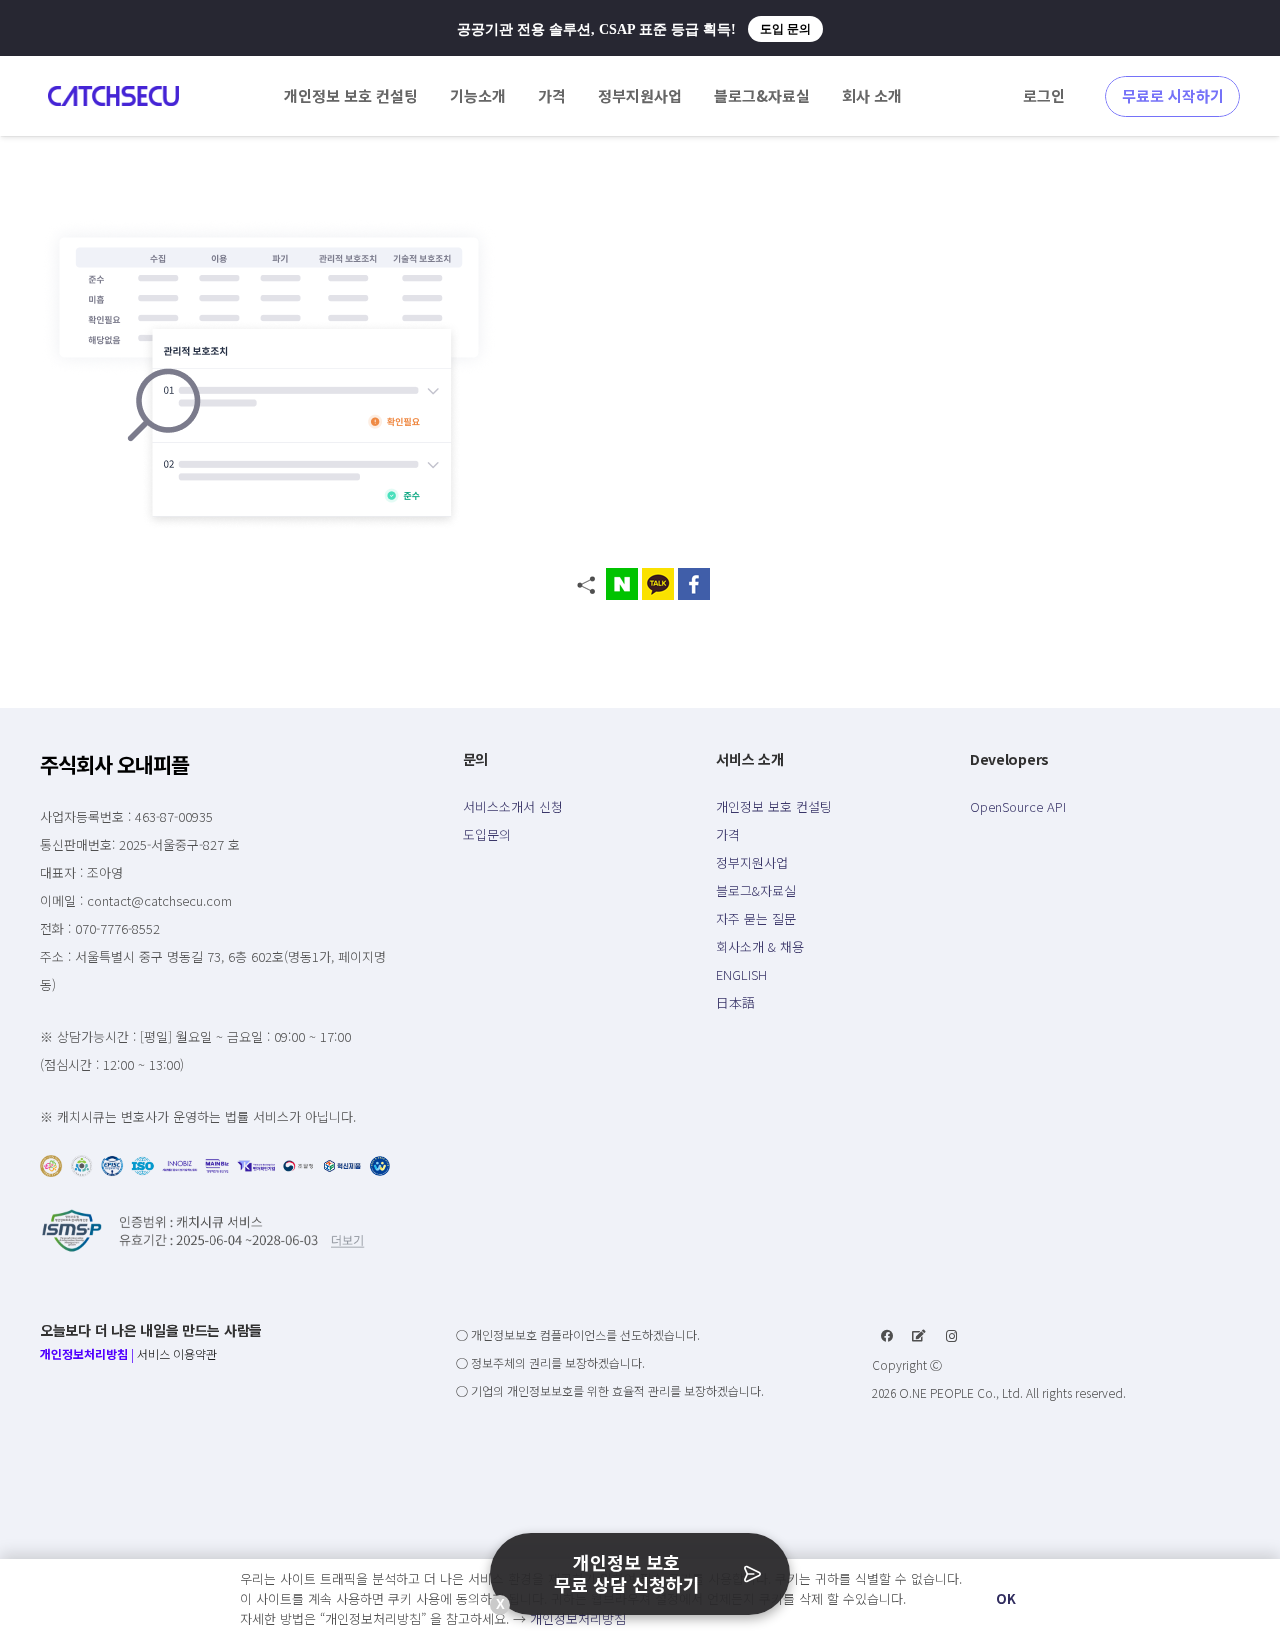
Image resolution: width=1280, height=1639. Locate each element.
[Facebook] (887, 1336)
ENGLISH (741, 974)
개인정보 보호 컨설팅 (774, 806)
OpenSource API (1018, 806)
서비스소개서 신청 (513, 806)
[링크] (113, 96)
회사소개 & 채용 (760, 946)
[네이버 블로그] (919, 1336)
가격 (728, 834)
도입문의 (487, 834)
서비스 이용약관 (177, 1353)
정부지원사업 (752, 862)
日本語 (735, 1002)
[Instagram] (952, 1336)
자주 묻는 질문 (756, 918)
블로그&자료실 (756, 890)
